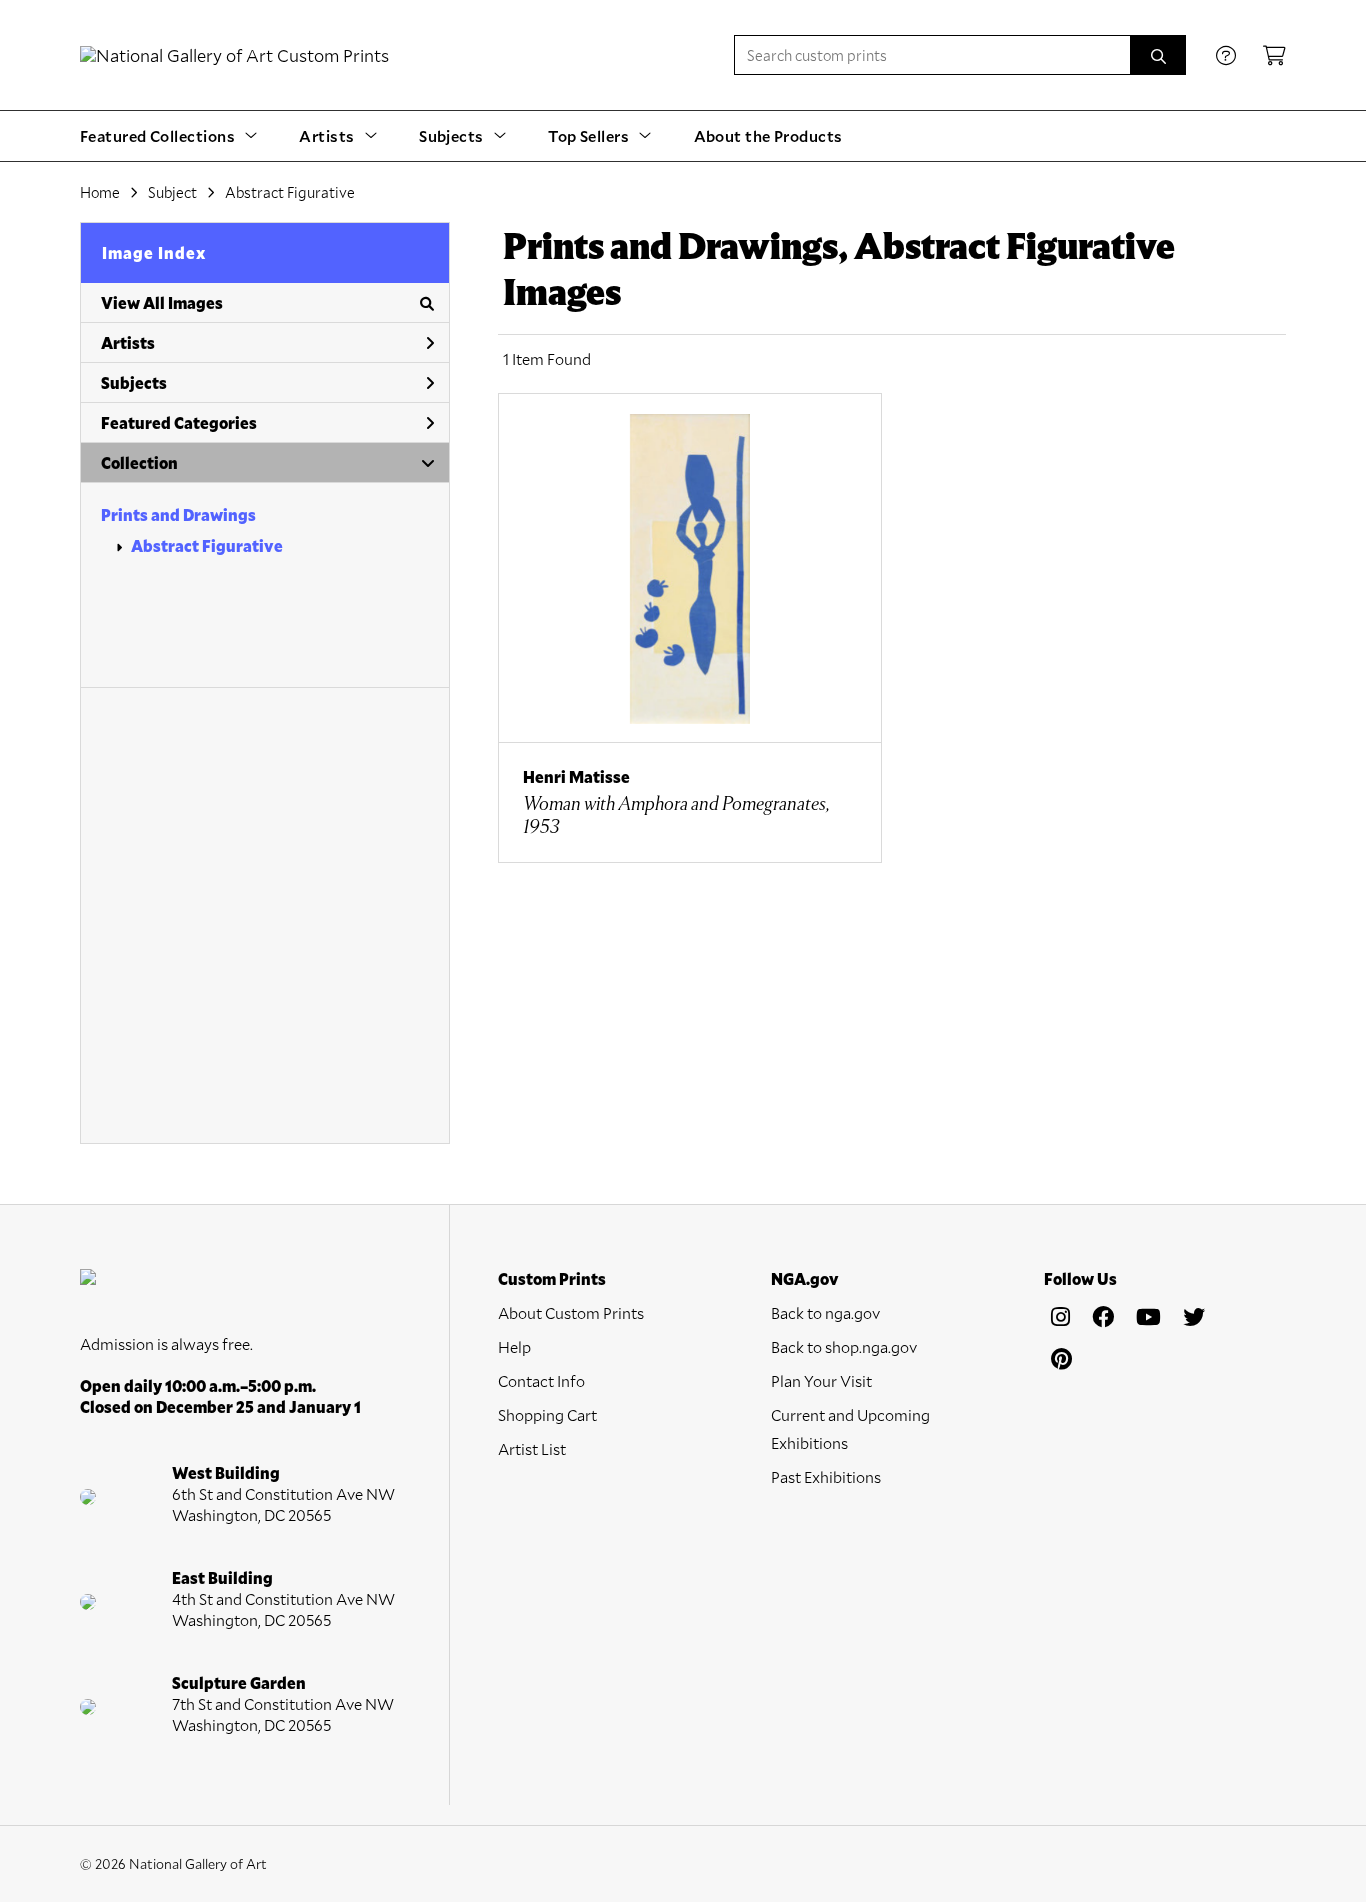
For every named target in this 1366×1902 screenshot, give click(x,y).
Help (514, 1346)
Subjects (134, 382)
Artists (128, 342)
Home (100, 192)
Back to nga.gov (825, 1312)
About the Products (768, 135)
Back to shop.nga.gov (844, 1346)
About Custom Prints (571, 1312)
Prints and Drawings (178, 514)
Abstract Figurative (207, 545)
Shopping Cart (547, 1414)
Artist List (532, 1448)
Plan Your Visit (821, 1380)
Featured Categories (179, 422)
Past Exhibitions (826, 1476)
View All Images (162, 302)
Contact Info (541, 1380)
